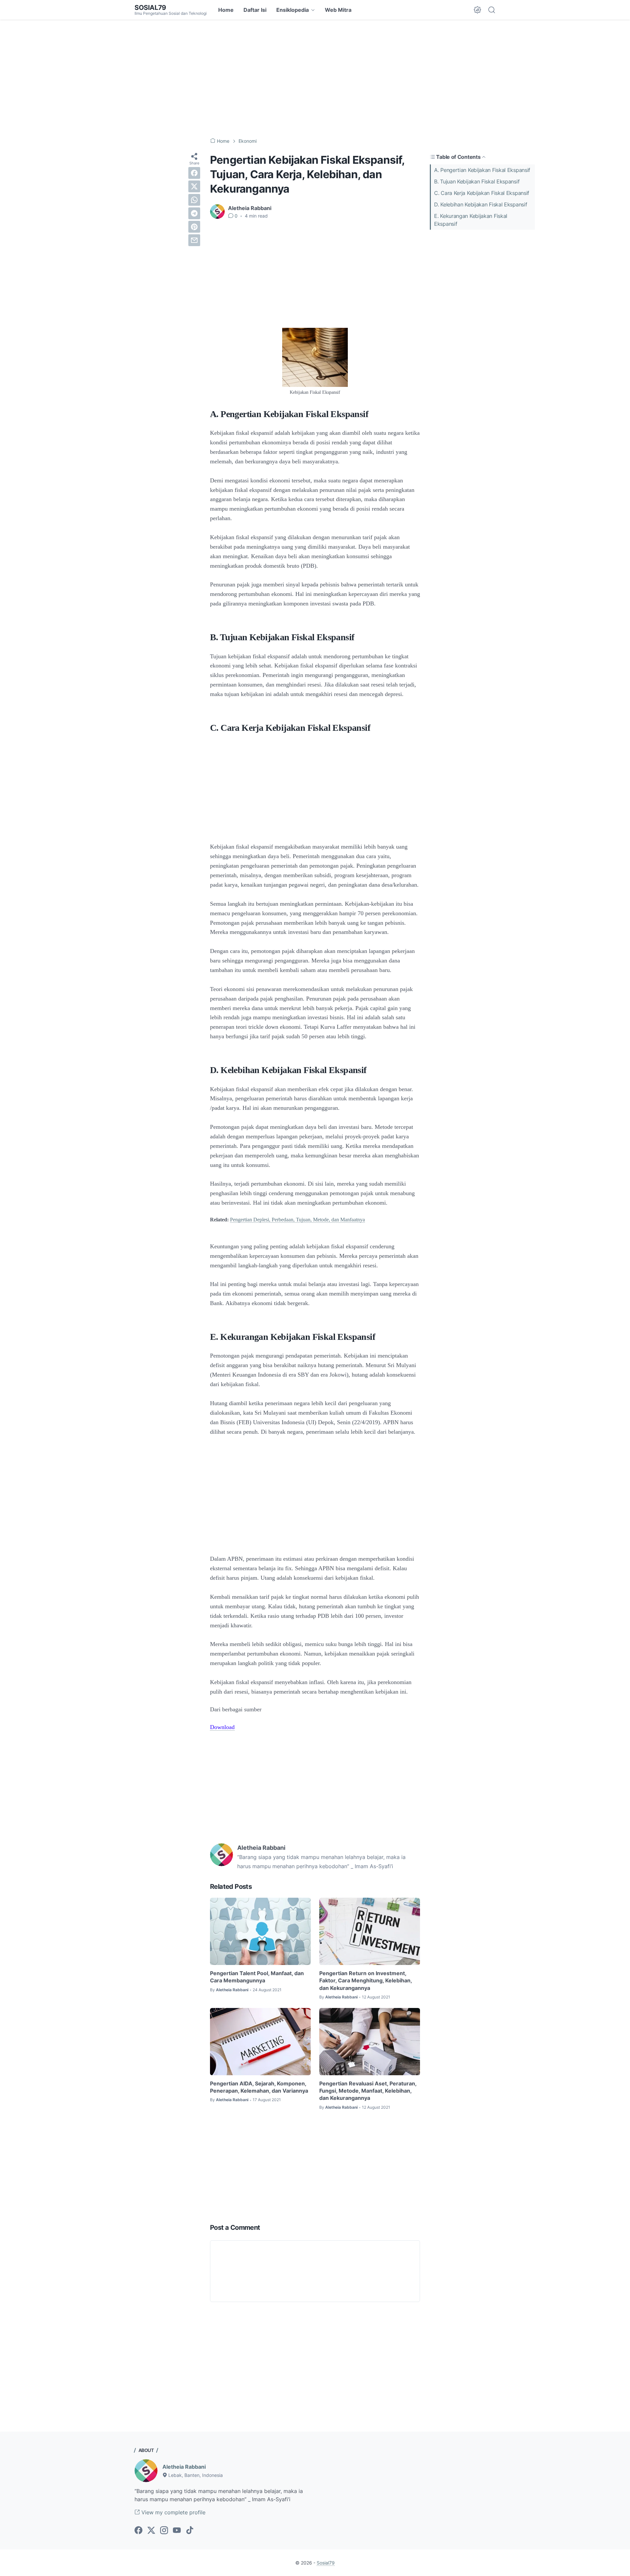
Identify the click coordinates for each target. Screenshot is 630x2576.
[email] (194, 240)
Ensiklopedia (293, 10)
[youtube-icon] (177, 2531)
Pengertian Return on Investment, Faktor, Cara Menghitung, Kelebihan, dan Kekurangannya (366, 1981)
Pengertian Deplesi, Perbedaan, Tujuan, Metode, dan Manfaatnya (297, 1220)
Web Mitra (338, 10)
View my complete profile (173, 2512)
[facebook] (194, 173)
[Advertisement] (315, 79)
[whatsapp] (194, 200)
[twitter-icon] (151, 2531)
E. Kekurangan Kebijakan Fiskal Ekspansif (471, 220)
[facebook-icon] (138, 2531)
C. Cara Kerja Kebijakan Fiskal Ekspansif (482, 193)
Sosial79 (150, 8)
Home (226, 10)
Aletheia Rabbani (184, 2467)
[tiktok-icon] (190, 2531)
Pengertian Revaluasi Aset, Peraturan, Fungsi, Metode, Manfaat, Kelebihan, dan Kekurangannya (368, 2091)
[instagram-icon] (164, 2531)
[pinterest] (194, 227)
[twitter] (194, 186)
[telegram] (194, 213)
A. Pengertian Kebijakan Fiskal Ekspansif (482, 170)
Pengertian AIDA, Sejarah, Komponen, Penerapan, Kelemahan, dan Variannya (259, 2087)
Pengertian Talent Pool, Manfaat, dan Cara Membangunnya (257, 1977)
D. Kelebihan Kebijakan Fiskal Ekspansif (481, 204)
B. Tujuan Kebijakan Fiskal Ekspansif (477, 181)
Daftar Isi (255, 10)
